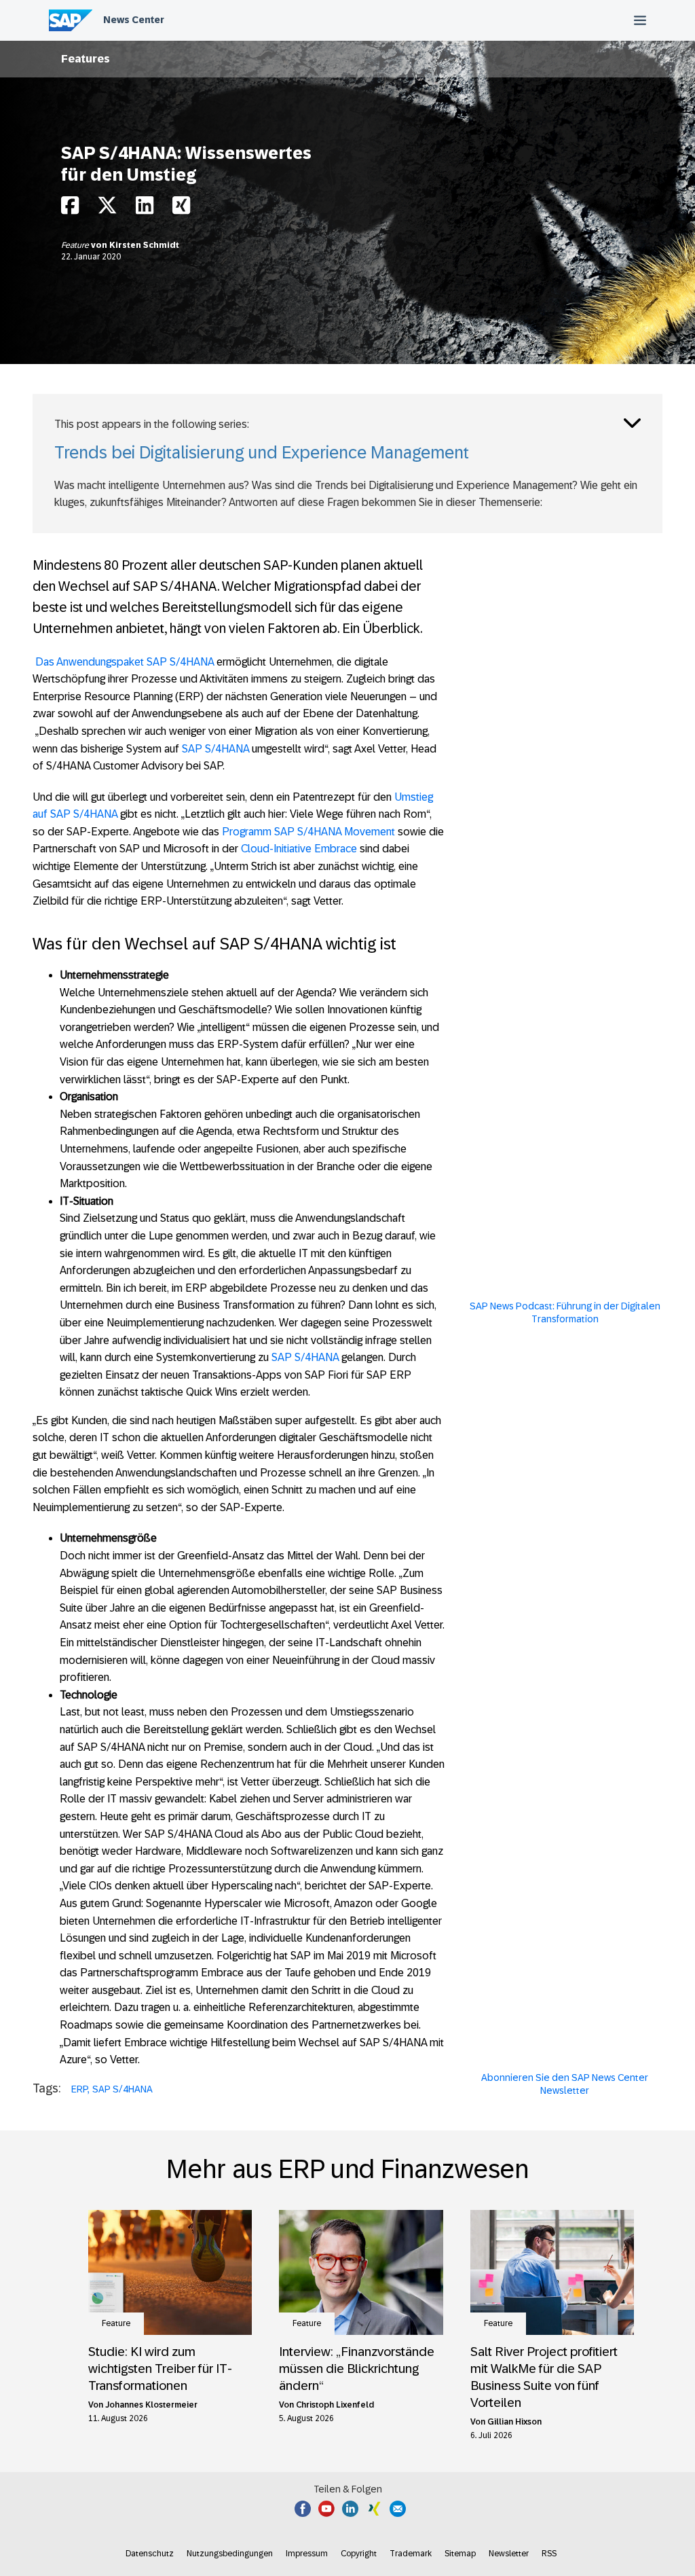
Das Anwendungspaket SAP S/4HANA (125, 662)
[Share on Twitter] (107, 209)
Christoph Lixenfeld (335, 2405)
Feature (76, 245)
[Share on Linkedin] (145, 209)
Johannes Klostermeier (151, 2405)
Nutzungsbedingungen (230, 2554)
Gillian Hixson (514, 2422)
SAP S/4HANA (214, 749)
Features (86, 59)
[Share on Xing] (181, 209)
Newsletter (509, 2554)
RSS (549, 2554)
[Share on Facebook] (70, 209)
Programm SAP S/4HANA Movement (308, 832)
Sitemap (460, 2554)
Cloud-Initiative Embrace (299, 849)
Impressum (307, 2554)
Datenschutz (150, 2554)
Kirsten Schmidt (144, 245)
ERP (79, 2089)
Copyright (359, 2554)
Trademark (411, 2554)
